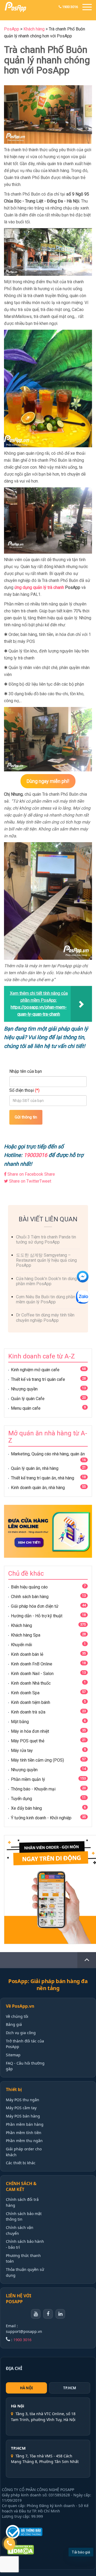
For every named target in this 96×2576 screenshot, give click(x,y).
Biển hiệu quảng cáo (29, 1587)
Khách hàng (21, 1625)
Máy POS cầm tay (21, 2108)
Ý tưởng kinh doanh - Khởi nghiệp (41, 1818)
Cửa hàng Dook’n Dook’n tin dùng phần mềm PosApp (46, 1281)
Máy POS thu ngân (23, 2100)
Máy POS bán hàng (23, 2116)
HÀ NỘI (26, 2388)
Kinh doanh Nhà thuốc (31, 1683)
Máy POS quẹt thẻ (28, 1741)
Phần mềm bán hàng (25, 2124)
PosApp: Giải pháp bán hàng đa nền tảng (48, 1985)
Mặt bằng (20, 1722)
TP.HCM (70, 2388)
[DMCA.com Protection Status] (27, 2550)
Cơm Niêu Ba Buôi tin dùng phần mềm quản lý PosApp (46, 1299)
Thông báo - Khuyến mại (33, 1789)
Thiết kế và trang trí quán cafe (38, 1379)
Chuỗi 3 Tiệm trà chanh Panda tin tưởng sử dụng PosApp (46, 1240)
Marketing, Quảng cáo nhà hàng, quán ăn (48, 1454)
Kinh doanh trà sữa (28, 1712)
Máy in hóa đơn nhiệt (30, 1731)
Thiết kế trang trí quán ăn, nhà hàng (43, 1478)
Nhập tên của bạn (26, 1071)
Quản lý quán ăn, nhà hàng (35, 1468)
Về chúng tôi (17, 2016)
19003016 (35, 1155)
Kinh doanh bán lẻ (27, 1654)
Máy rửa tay (22, 1751)
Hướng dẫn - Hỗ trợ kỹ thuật (37, 1616)
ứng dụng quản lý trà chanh (40, 587)
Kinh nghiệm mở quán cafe (35, 1370)
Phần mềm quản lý (28, 1779)
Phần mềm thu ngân (24, 2141)
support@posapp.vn (24, 2331)
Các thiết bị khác (21, 2163)
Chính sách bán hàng (30, 1597)
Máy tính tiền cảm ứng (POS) (37, 1760)
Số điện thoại (24, 1090)
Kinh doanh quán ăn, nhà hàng (38, 1488)
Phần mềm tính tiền (24, 2133)
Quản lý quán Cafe (28, 1399)
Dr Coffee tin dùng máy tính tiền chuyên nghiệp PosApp (45, 1318)
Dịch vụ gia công (21, 2033)
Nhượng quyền (24, 1389)
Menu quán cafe (26, 1408)
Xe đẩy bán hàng (26, 1808)
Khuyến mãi (21, 1645)
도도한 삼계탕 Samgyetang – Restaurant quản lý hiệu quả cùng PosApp (46, 1260)
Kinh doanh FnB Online (32, 1664)
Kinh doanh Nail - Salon (32, 1674)
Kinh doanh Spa (25, 1693)
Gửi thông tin (26, 1117)
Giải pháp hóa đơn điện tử (35, 1606)
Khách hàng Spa (26, 1635)
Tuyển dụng (21, 1799)
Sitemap (13, 2055)
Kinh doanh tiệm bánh (31, 1702)
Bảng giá (14, 2024)
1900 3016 (70, 7)
